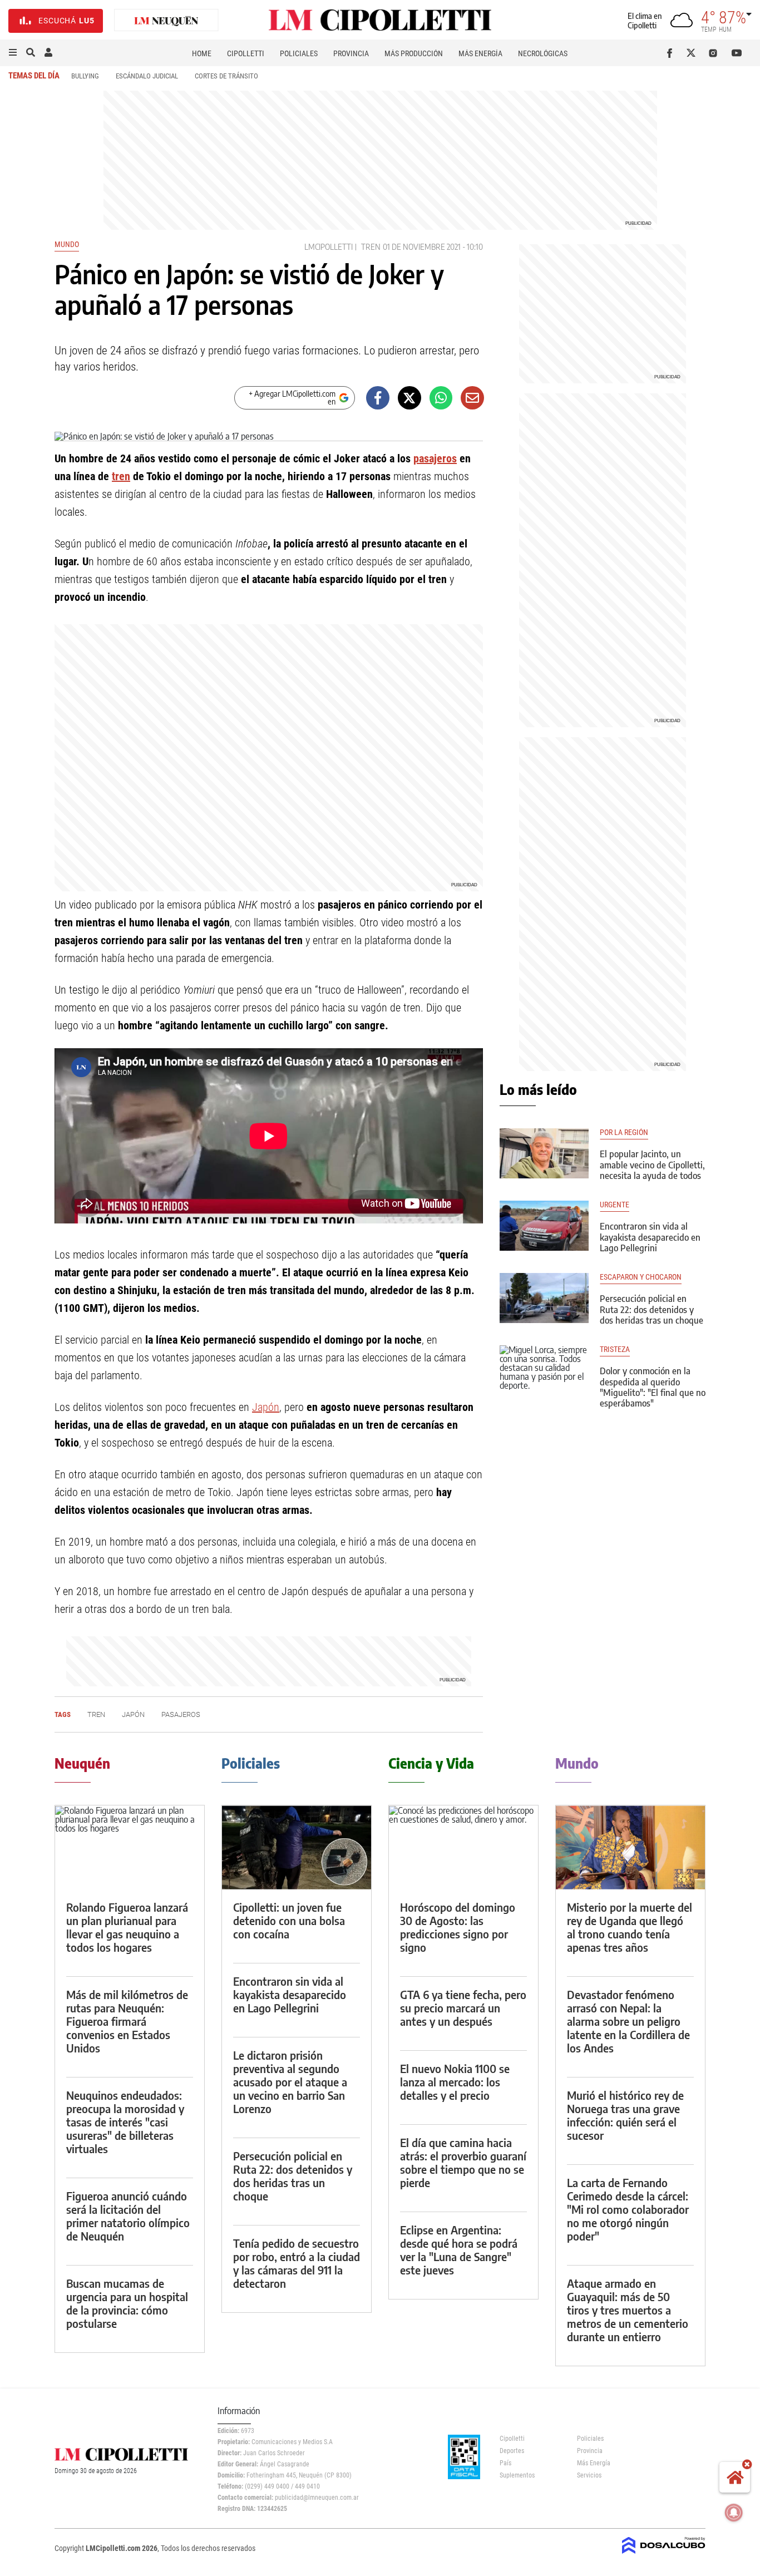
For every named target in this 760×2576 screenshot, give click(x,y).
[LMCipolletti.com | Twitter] (694, 53)
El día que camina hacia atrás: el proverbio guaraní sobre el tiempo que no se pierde (463, 2162)
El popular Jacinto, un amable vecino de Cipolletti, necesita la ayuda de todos (652, 1164)
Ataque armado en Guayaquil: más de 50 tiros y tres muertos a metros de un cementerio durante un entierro (628, 2310)
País (505, 2463)
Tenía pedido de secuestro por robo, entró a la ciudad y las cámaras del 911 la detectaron (297, 2263)
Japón (266, 1407)
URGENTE (615, 1205)
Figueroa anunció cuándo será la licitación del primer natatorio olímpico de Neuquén (128, 2216)
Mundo (67, 244)
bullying (85, 76)
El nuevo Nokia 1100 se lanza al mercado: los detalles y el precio (455, 2082)
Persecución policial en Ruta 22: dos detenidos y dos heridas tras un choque (652, 1309)
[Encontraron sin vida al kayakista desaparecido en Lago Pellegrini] (544, 1226)
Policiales (299, 53)
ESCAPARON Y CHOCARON (641, 1277)
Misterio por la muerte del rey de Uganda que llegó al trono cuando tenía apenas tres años (630, 1927)
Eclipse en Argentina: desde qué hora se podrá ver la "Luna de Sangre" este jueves (459, 2250)
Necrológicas (543, 53)
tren (121, 476)
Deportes (512, 2451)
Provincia (351, 53)
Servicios (589, 2475)
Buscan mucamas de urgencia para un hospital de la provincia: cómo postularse (127, 2303)
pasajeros (435, 458)
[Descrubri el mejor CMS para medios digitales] (664, 2555)
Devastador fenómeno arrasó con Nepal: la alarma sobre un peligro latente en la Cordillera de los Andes (628, 2021)
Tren (371, 247)
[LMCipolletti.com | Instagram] (715, 53)
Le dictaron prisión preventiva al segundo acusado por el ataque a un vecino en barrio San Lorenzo (290, 2082)
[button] (13, 53)
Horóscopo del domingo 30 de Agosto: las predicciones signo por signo (458, 1927)
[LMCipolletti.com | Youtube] (737, 53)
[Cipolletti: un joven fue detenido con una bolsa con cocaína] (297, 1847)
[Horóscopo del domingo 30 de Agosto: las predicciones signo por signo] (463, 1847)
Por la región (624, 1132)
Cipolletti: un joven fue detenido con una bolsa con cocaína (289, 1920)
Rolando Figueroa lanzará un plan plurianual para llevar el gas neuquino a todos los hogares (127, 1927)
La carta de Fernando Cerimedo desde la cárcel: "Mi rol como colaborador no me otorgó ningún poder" (628, 2209)
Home (202, 53)
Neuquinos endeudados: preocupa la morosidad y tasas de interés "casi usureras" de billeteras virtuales (125, 2122)
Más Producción (414, 53)
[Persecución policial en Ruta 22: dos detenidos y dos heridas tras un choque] (544, 1298)
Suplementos (517, 2475)
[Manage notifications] (734, 2513)
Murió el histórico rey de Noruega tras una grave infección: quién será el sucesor (625, 2115)
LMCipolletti (329, 247)
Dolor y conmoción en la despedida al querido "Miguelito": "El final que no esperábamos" (653, 1387)
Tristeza (615, 1349)
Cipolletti (246, 53)
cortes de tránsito (226, 76)
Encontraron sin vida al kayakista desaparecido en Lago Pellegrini (650, 1237)
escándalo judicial (147, 76)
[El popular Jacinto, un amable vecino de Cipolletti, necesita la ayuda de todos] (544, 1153)
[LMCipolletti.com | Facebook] (672, 53)
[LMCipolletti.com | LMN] (166, 21)
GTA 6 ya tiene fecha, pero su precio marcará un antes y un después (463, 2008)
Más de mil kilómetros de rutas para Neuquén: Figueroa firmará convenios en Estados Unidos (127, 2021)
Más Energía (480, 53)
